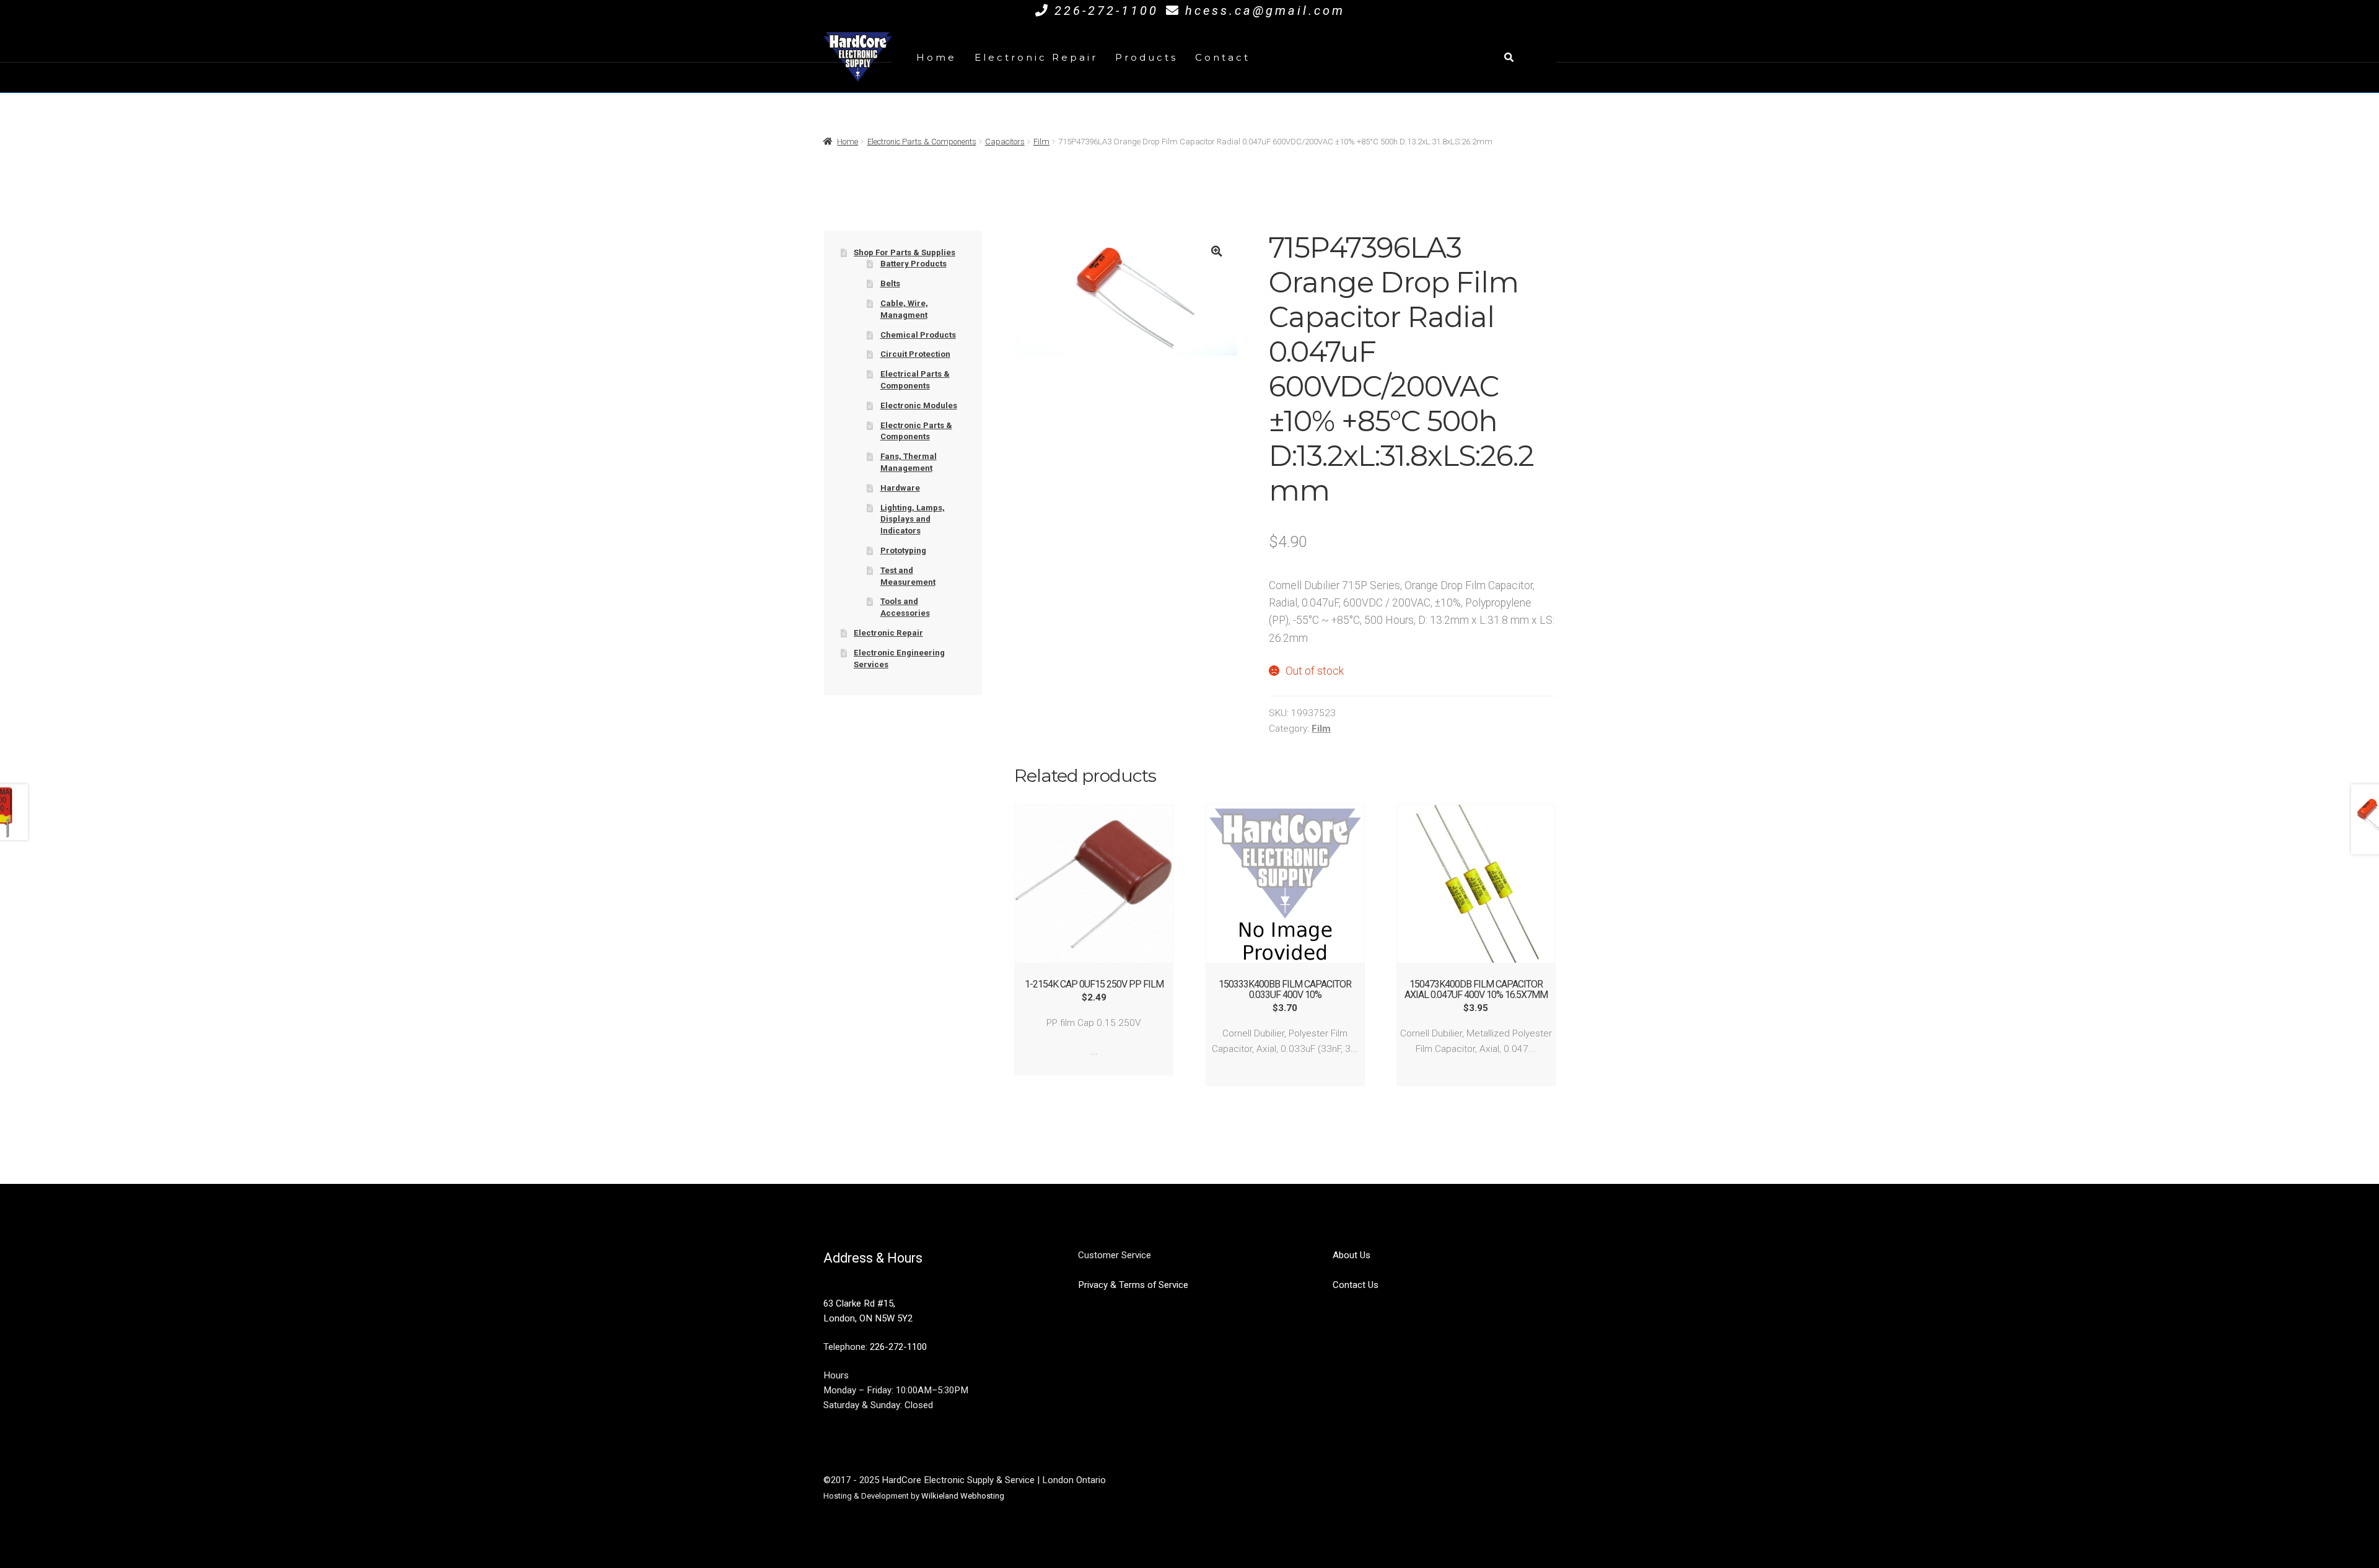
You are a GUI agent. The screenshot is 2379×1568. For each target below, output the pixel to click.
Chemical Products (918, 335)
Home (936, 57)
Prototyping (903, 550)
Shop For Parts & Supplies (905, 252)
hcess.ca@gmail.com (1265, 11)
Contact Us (1356, 1285)
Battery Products (913, 264)
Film (1041, 142)
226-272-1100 (1106, 11)
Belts (890, 283)
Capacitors (1005, 142)
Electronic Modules (919, 405)
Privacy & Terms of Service (1133, 1285)
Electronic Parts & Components (922, 142)
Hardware (900, 488)
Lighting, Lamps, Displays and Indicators (913, 519)
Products (1146, 57)
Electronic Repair (1036, 57)
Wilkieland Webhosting (963, 1496)
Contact (1223, 57)
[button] (1216, 251)
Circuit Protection (915, 354)
